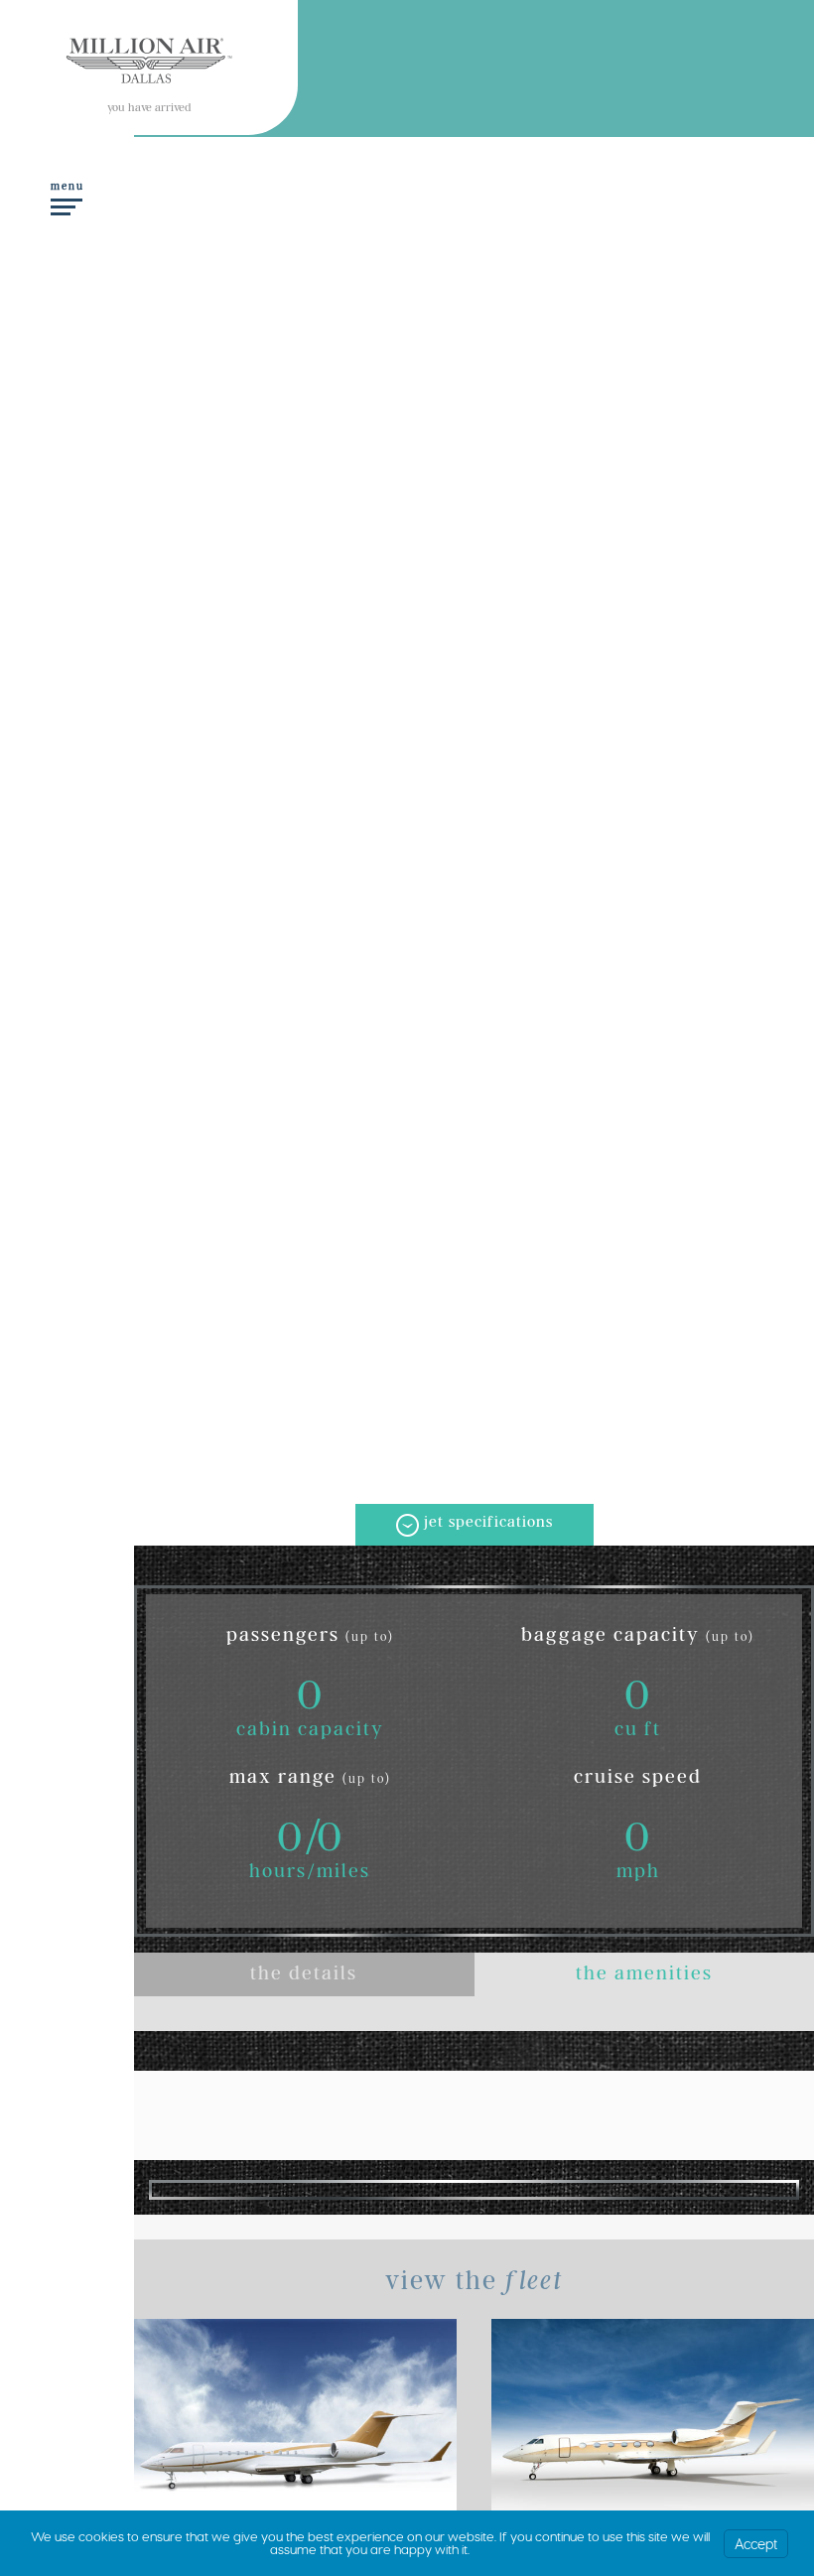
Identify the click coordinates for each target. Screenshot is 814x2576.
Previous (178, 2189)
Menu (68, 188)
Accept (756, 2544)
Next (770, 2189)
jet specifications (488, 1524)
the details (304, 1976)
